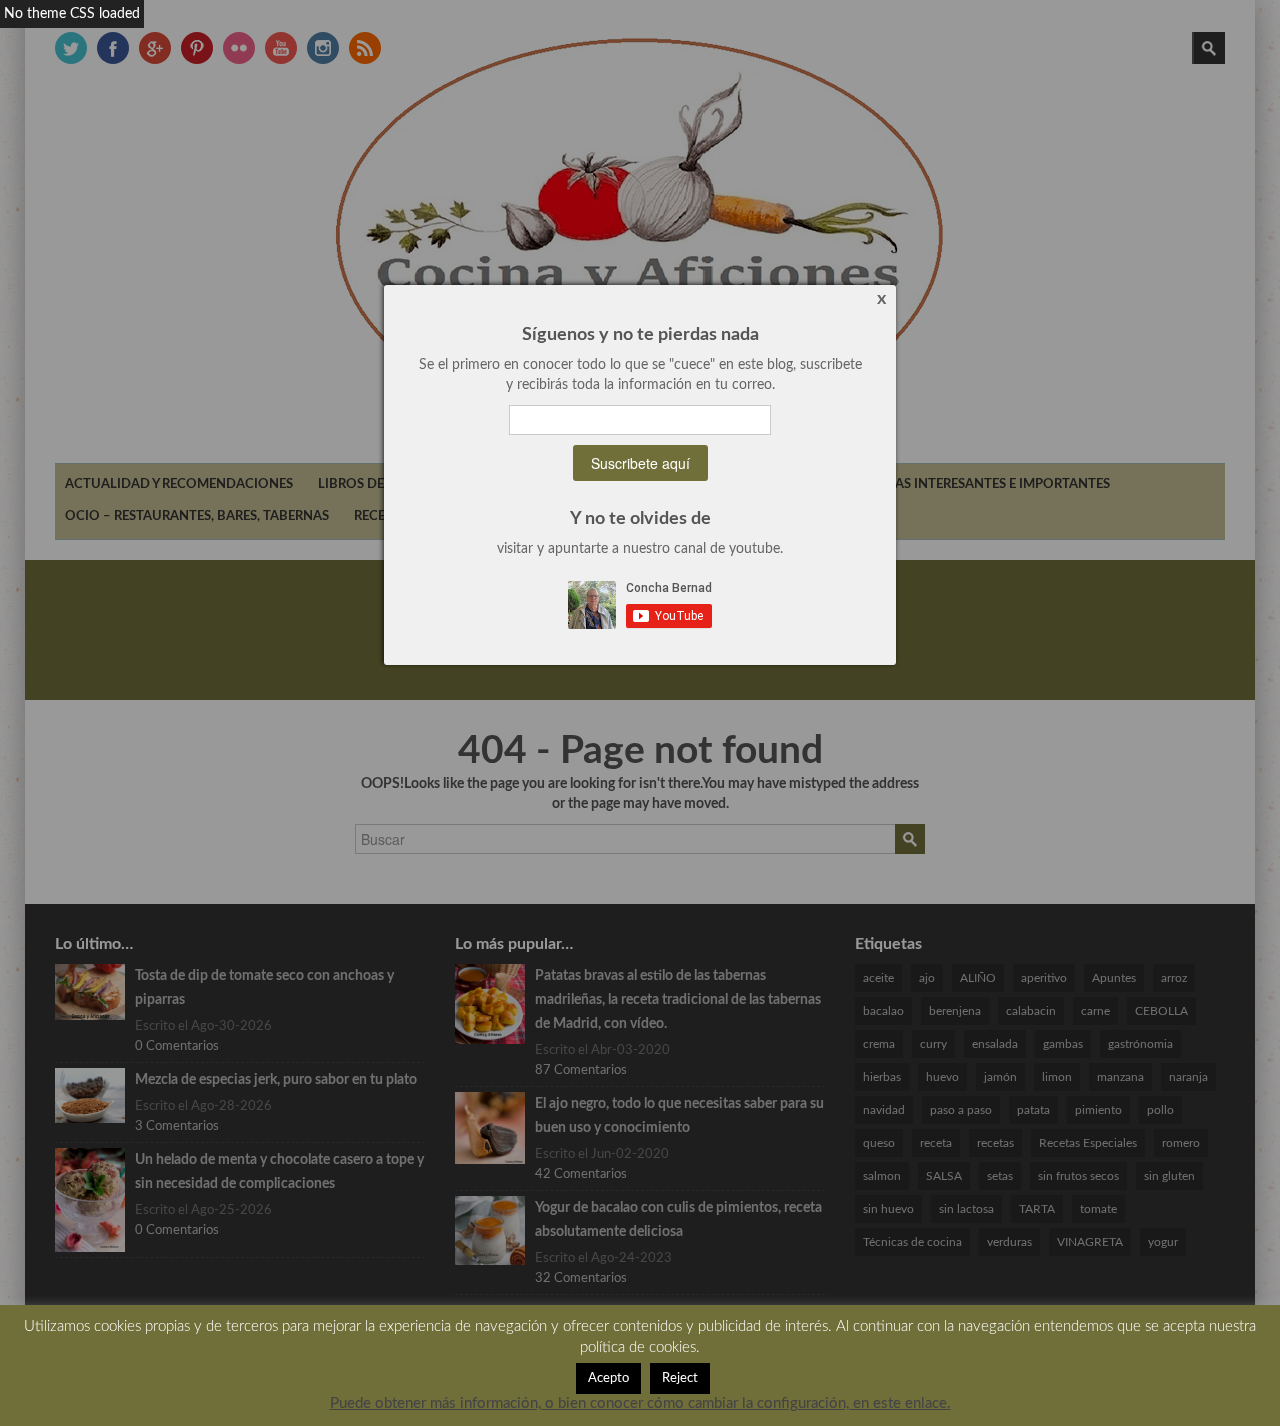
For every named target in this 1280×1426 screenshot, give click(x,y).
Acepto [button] (608, 1378)
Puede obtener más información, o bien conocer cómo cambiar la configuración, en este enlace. (640, 1403)
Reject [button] (680, 1378)
